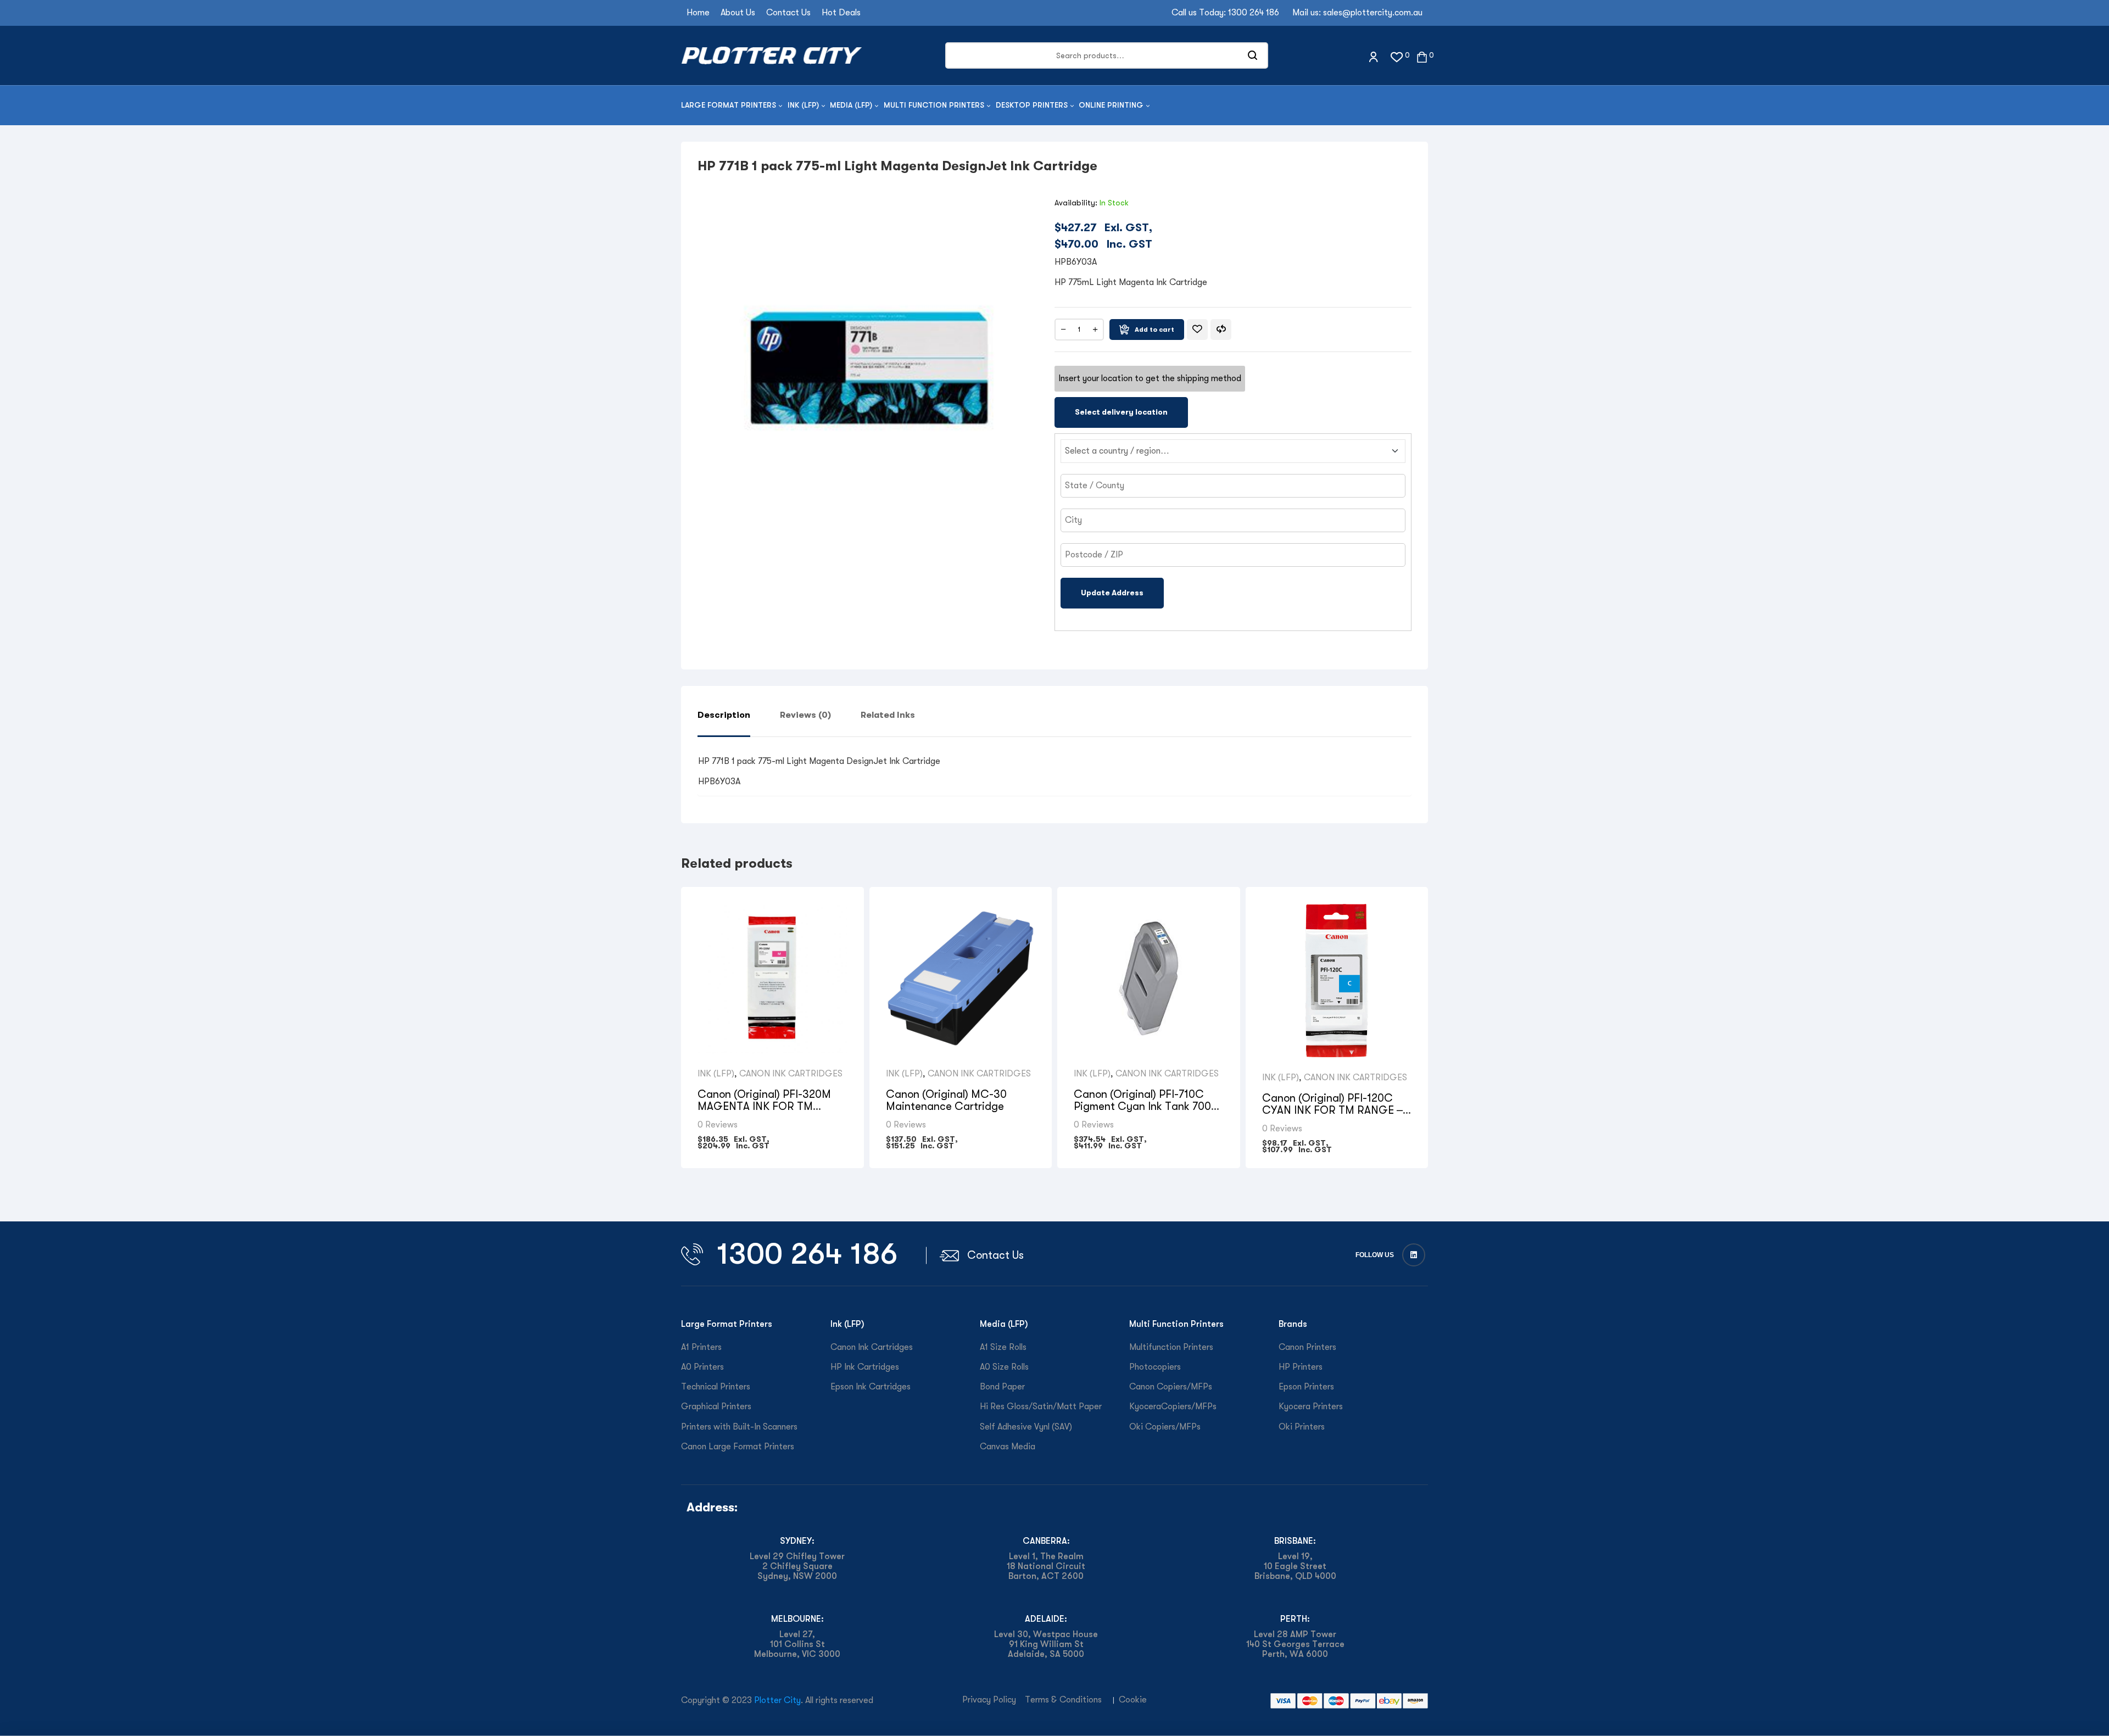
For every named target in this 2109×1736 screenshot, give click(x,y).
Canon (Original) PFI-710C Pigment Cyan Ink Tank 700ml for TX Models (1148, 1106)
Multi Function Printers (1176, 1324)
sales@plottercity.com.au (1373, 13)
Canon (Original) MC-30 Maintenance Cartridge (946, 1100)
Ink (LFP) (716, 1074)
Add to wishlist (1197, 330)
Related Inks (888, 715)
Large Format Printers (727, 1324)
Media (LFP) (1004, 1324)
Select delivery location (1121, 412)
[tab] (724, 723)
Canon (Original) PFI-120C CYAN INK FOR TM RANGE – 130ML (1332, 1110)
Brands (1293, 1324)
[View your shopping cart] (1422, 56)
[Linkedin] (1414, 1255)
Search (1253, 55)
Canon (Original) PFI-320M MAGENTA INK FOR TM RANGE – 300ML (764, 1106)
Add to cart (1154, 330)
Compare (1221, 330)
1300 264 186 (1254, 13)
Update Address (1112, 593)
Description (724, 715)
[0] (1397, 56)
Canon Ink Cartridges (791, 1074)
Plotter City (777, 1700)
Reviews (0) (805, 715)
